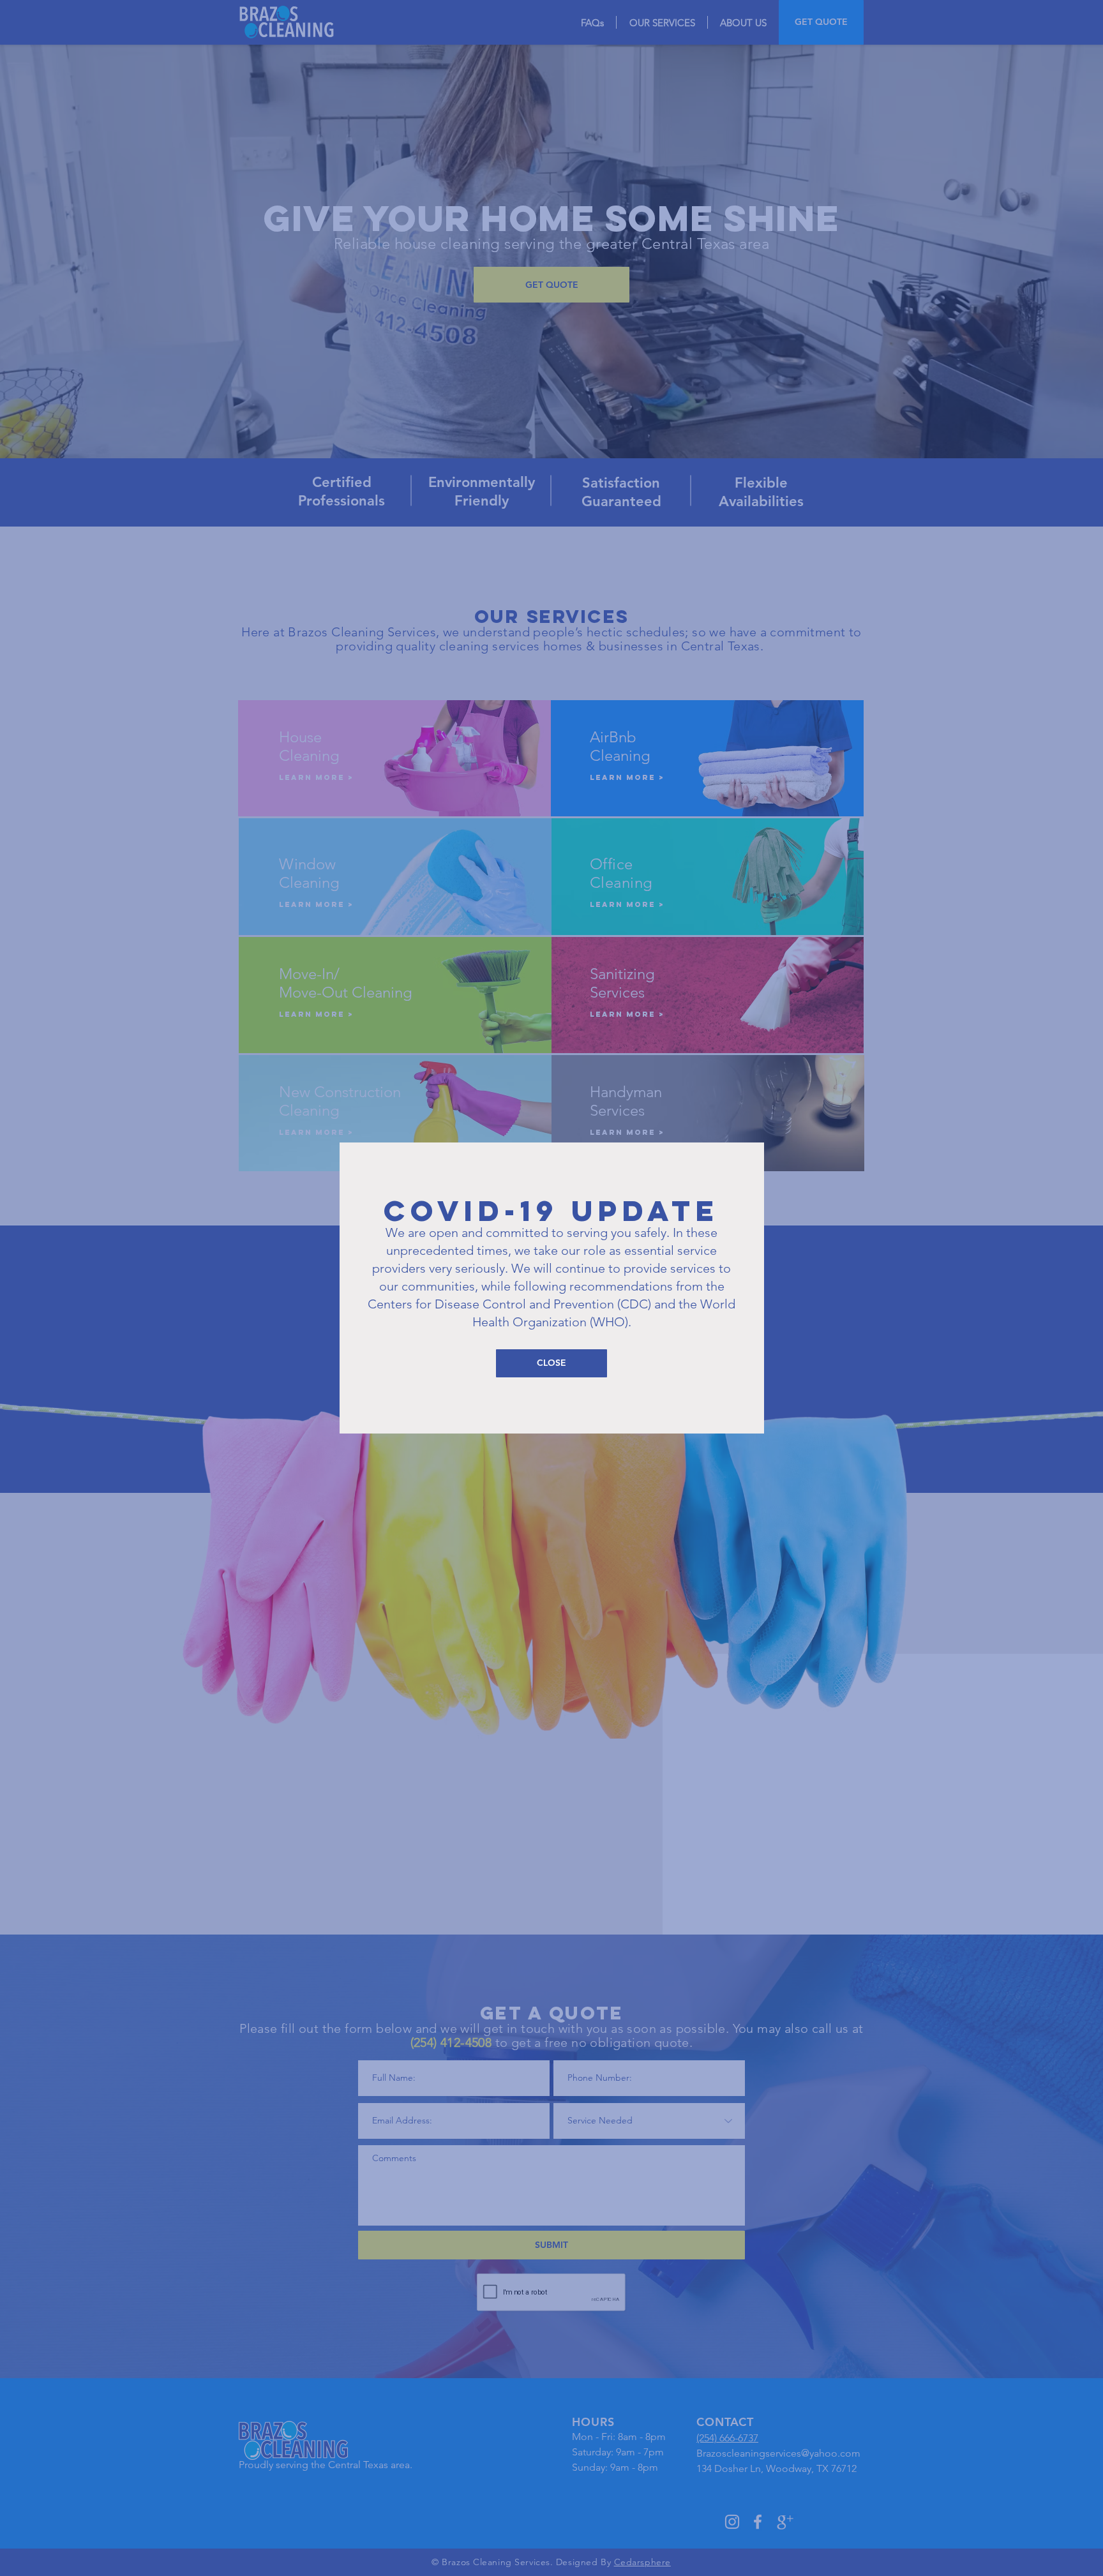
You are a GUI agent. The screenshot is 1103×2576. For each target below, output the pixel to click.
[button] (551, 1363)
